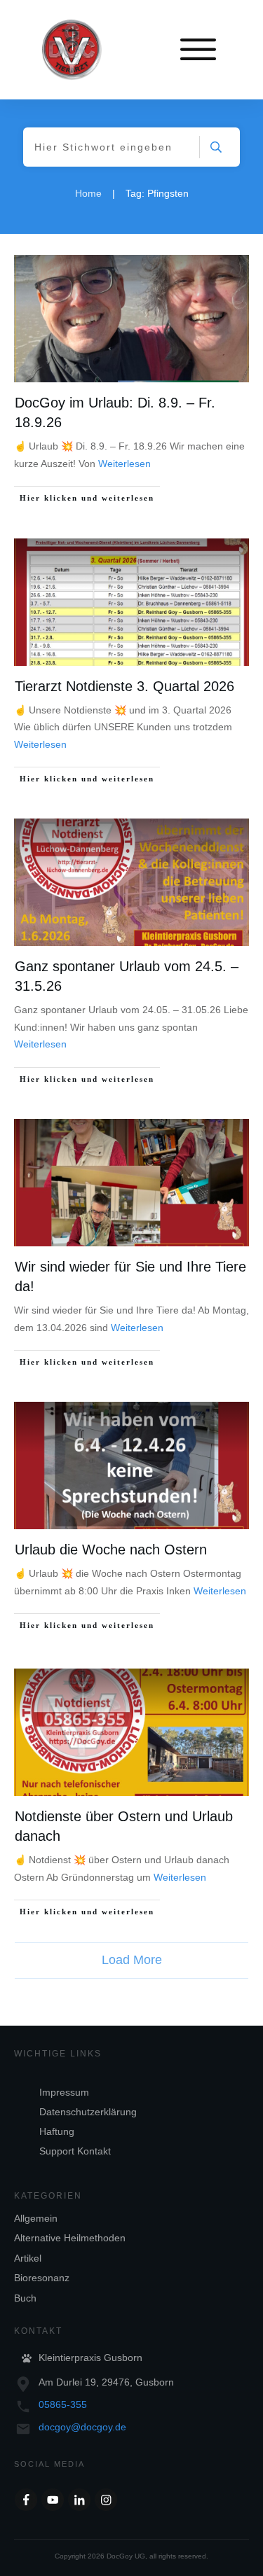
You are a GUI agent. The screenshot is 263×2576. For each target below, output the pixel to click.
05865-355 (63, 2404)
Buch (25, 2298)
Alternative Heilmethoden (70, 2238)
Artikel (28, 2258)
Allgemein (36, 2218)
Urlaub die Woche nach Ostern (111, 1550)
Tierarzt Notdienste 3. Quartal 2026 (124, 686)
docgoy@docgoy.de (82, 2427)
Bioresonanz (42, 2278)
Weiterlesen (124, 464)
